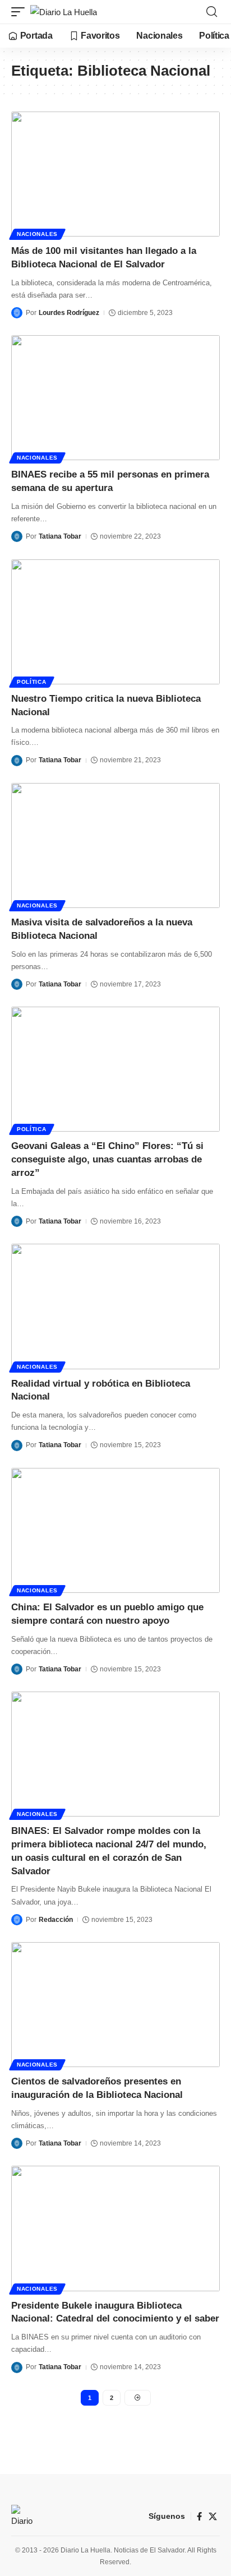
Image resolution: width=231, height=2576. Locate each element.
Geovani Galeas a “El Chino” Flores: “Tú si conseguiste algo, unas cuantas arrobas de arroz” (107, 1159)
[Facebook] (199, 2517)
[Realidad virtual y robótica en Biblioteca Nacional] (115, 1306)
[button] (21, 12)
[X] (213, 2517)
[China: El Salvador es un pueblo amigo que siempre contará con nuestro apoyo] (115, 1530)
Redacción (56, 1920)
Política (32, 682)
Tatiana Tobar (60, 536)
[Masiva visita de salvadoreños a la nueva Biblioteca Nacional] (115, 845)
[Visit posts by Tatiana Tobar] (17, 536)
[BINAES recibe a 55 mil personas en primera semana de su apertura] (115, 398)
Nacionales (37, 234)
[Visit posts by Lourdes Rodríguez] (17, 313)
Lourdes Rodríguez (69, 313)
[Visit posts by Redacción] (17, 1920)
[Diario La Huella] (64, 12)
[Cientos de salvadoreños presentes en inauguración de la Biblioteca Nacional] (115, 2005)
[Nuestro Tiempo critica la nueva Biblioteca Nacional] (115, 622)
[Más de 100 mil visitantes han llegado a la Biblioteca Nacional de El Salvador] (115, 174)
